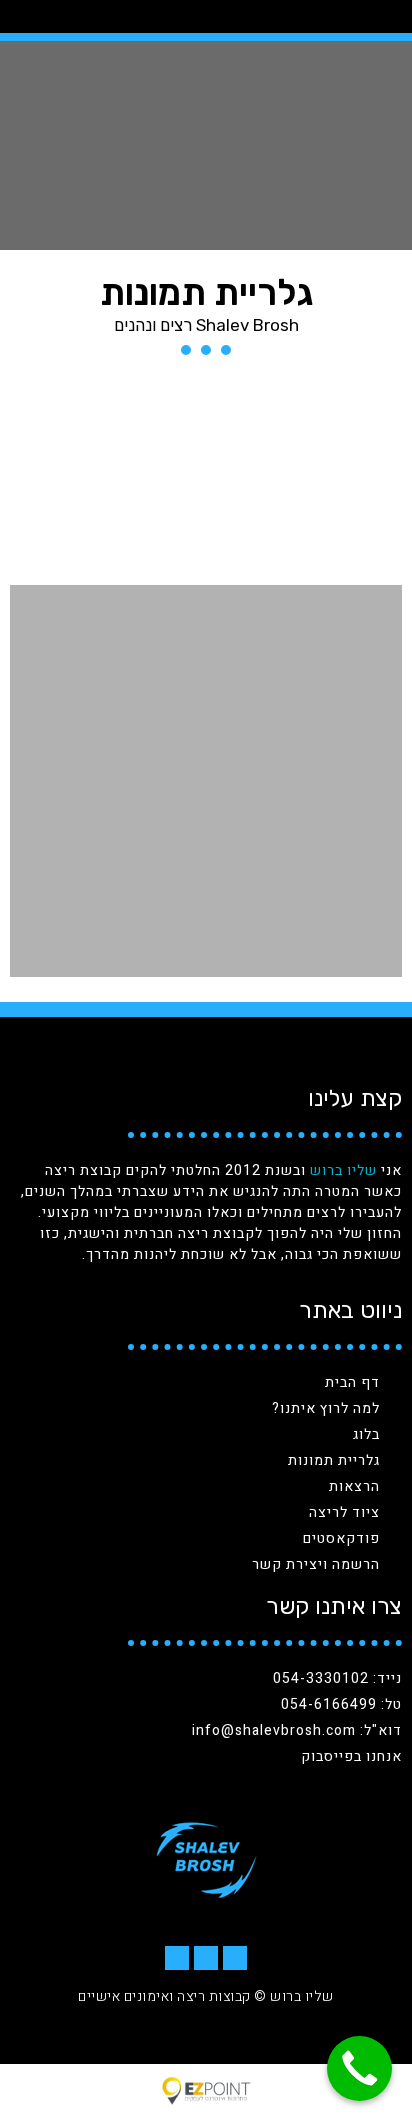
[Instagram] (206, 1958)
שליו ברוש (343, 1170)
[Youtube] (177, 1958)
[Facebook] (235, 1958)
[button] (59, 16)
